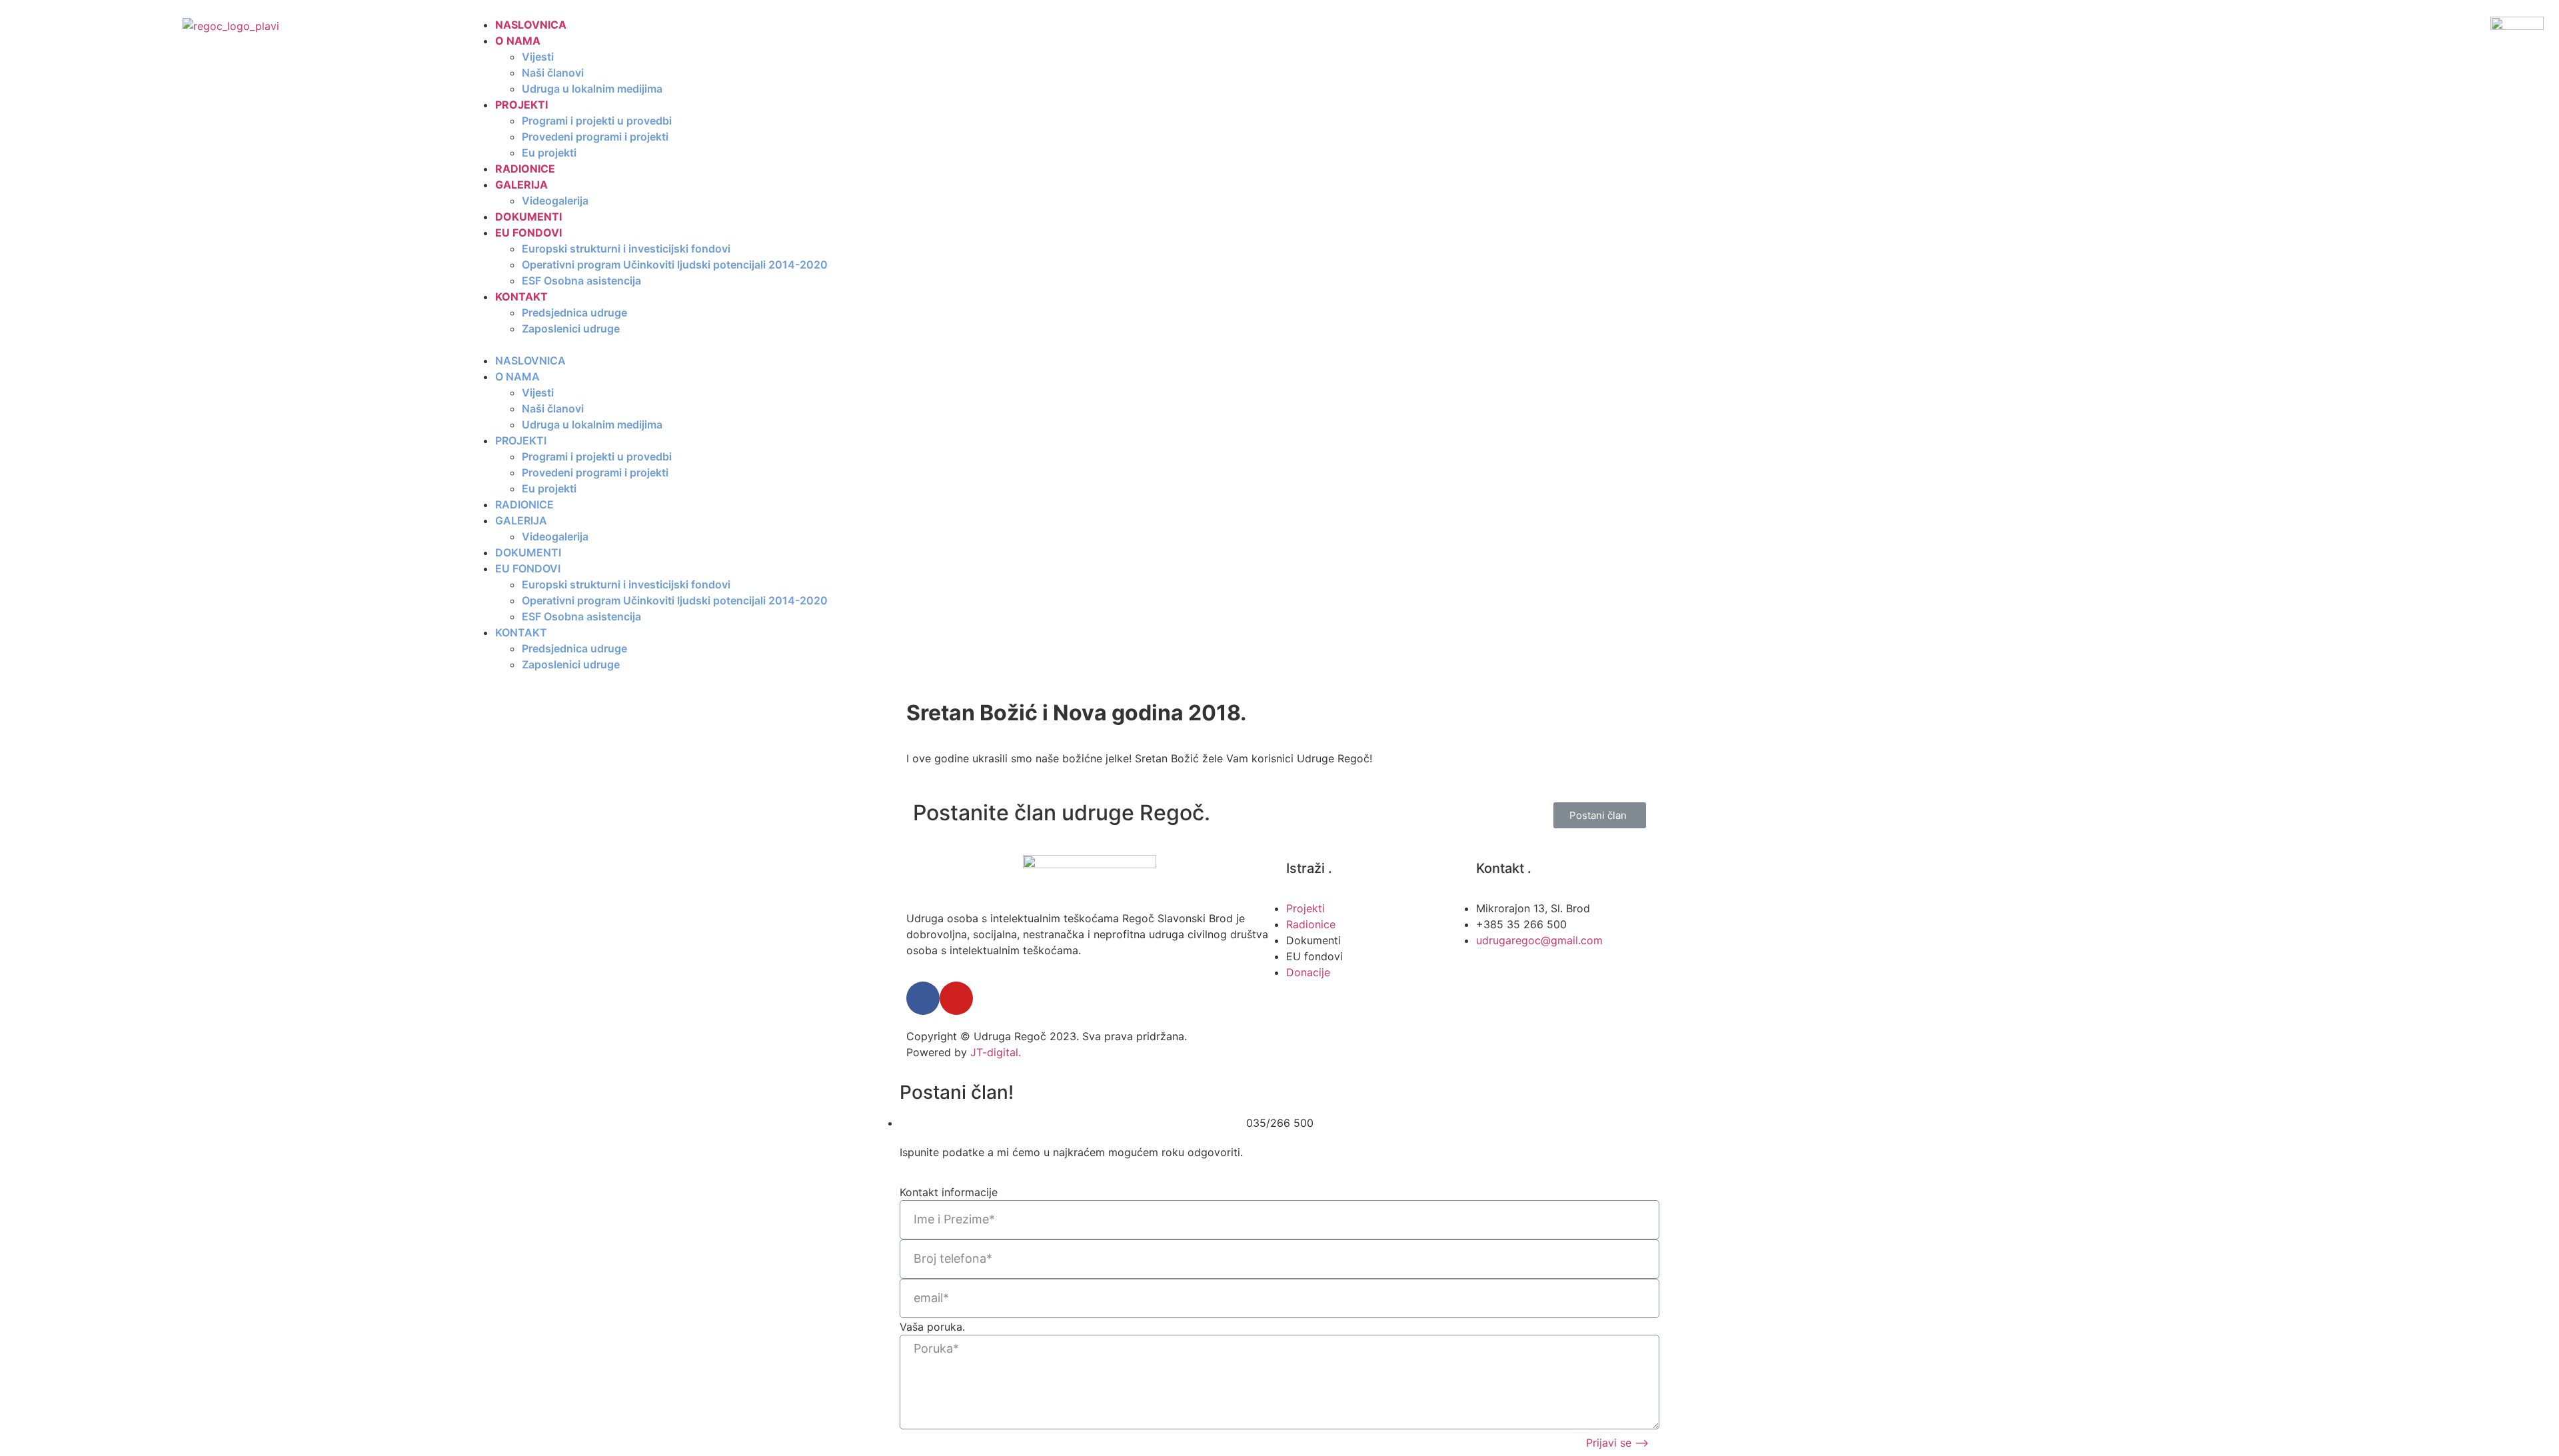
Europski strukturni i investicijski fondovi (626, 249)
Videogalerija (555, 201)
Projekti (521, 105)
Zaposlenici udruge (571, 329)
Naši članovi (553, 73)
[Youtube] (956, 998)
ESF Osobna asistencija (581, 281)
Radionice (525, 169)
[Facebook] (923, 998)
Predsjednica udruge (574, 313)
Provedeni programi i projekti (595, 137)
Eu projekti (549, 153)
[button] (1424, 345)
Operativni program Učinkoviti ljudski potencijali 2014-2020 (675, 265)
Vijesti (538, 57)
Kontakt (521, 297)
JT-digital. (996, 1052)
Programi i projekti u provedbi (597, 121)
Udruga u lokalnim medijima (592, 89)
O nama (518, 41)
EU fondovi (528, 233)
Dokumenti (528, 217)
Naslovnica (531, 25)
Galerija (521, 185)
